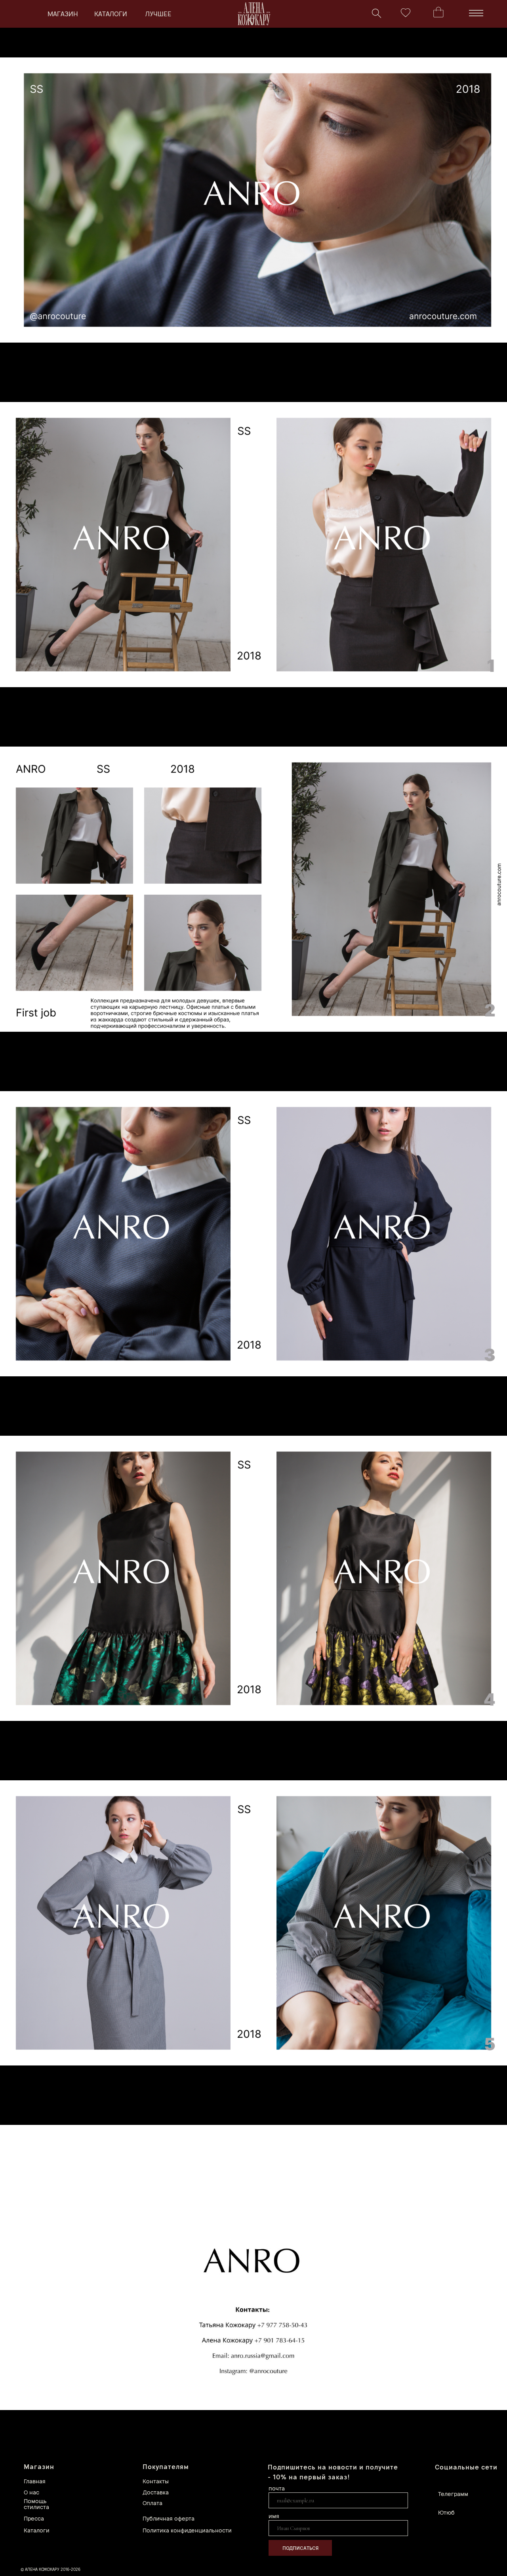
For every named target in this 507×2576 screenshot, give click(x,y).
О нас (31, 2492)
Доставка (156, 2492)
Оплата (152, 2503)
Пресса (34, 2518)
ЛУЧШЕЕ (158, 14)
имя (274, 2516)
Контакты (156, 2481)
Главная (35, 2481)
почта (277, 2488)
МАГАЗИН (63, 14)
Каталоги (37, 2530)
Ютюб (446, 2512)
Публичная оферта (169, 2518)
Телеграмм (453, 2494)
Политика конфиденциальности (187, 2530)
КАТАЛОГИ (111, 14)
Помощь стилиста (36, 2504)
